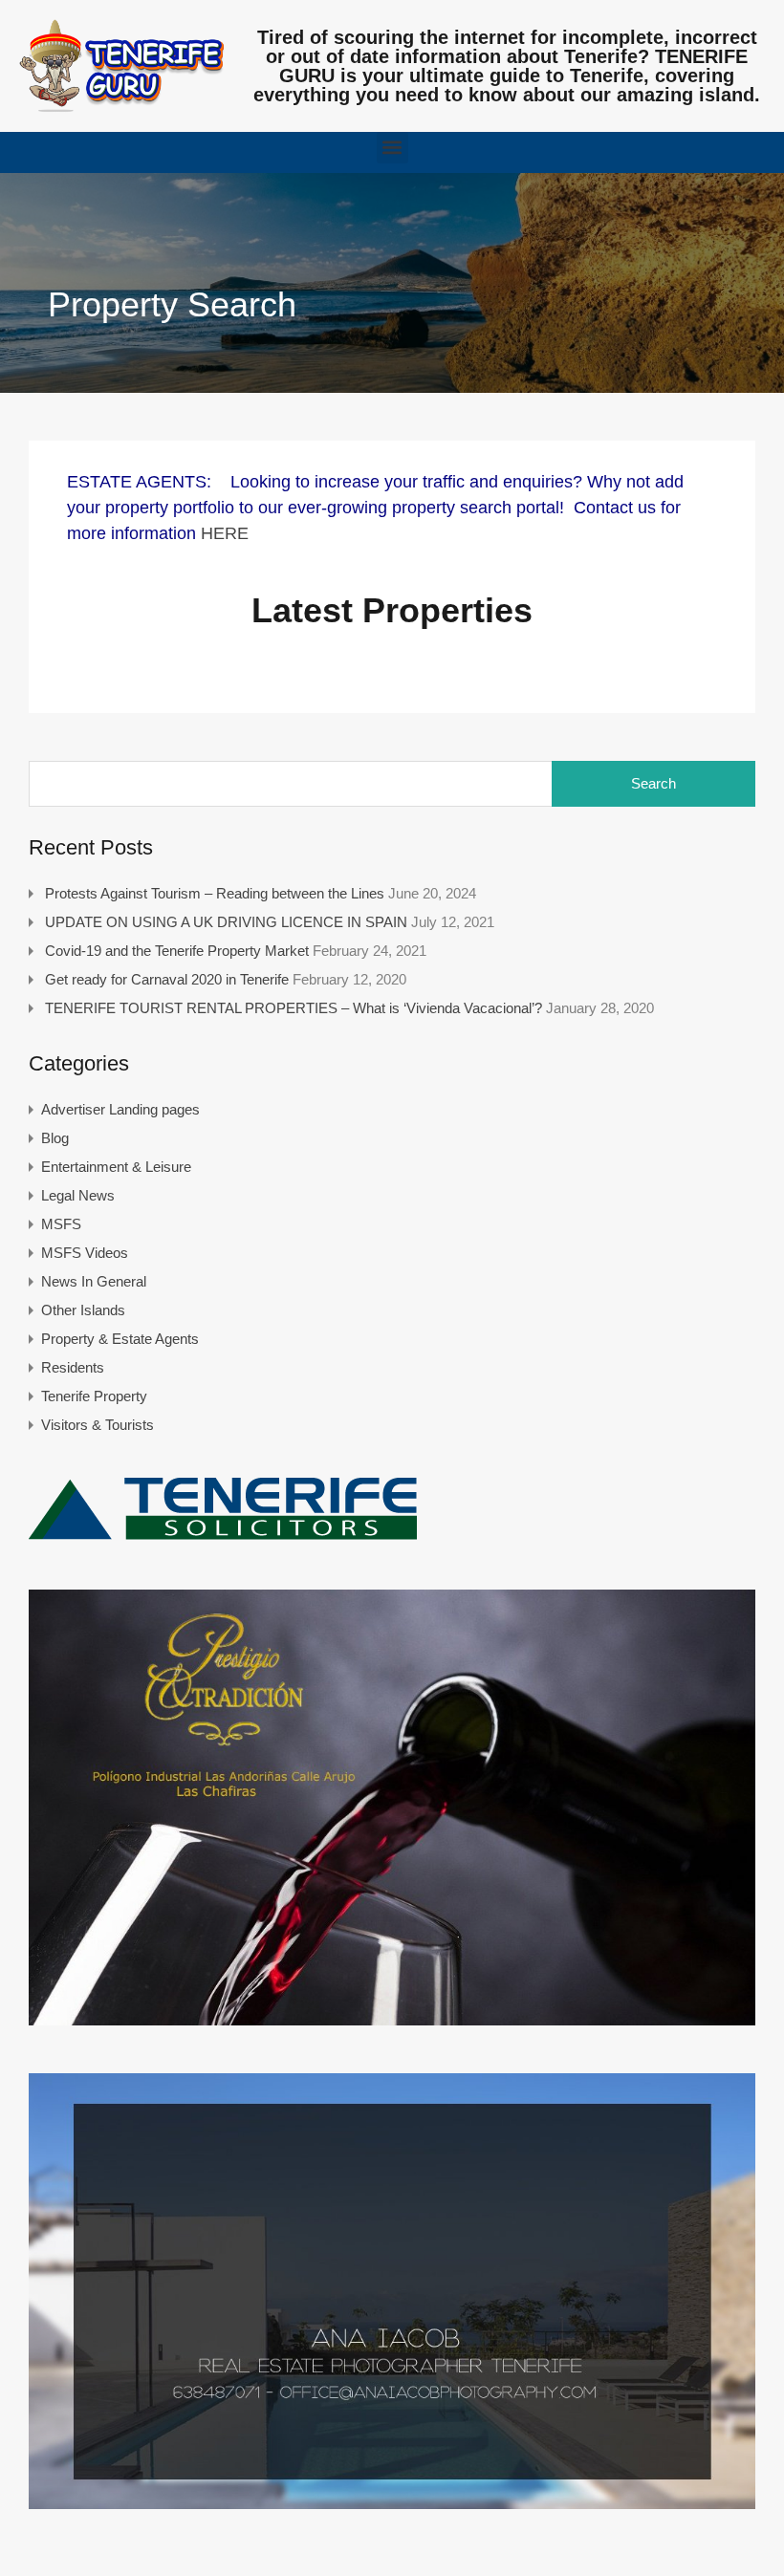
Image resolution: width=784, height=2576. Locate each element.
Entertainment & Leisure (116, 1167)
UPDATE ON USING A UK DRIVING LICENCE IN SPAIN (226, 922)
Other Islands (83, 1310)
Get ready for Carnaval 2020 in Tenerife (167, 979)
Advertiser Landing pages (120, 1109)
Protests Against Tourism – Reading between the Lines (215, 893)
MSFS (61, 1224)
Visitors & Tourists (98, 1425)
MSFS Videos (85, 1253)
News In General (94, 1281)
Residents (73, 1367)
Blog (55, 1138)
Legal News (78, 1195)
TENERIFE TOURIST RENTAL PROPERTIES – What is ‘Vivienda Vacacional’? (294, 1008)
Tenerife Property (94, 1396)
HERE (225, 533)
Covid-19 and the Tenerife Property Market (177, 951)
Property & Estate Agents (120, 1339)
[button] (392, 148)
